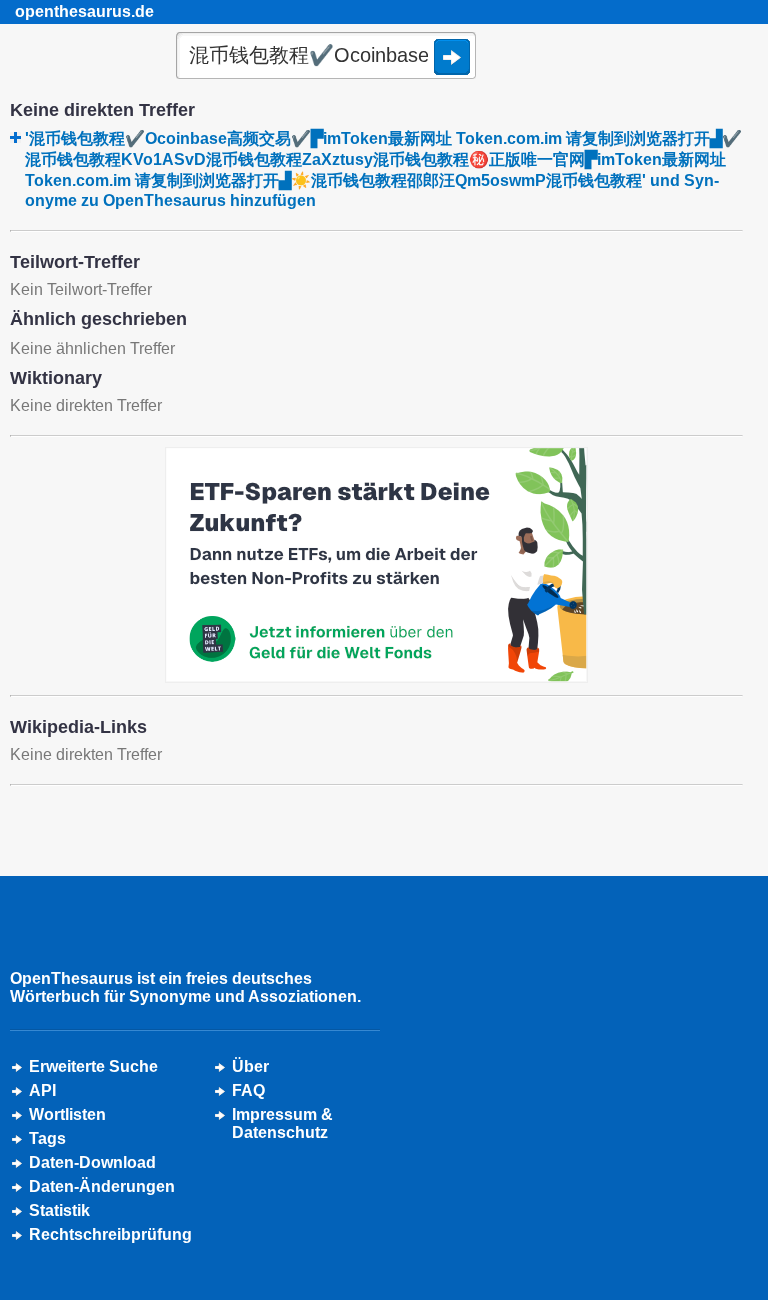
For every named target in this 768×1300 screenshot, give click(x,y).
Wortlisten (67, 1114)
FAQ (248, 1090)
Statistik (59, 1210)
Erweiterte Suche (93, 1066)
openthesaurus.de (84, 11)
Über (250, 1066)
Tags (47, 1138)
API (42, 1090)
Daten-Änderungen (102, 1186)
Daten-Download (92, 1162)
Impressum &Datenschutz (282, 1123)
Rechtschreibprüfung (110, 1234)
